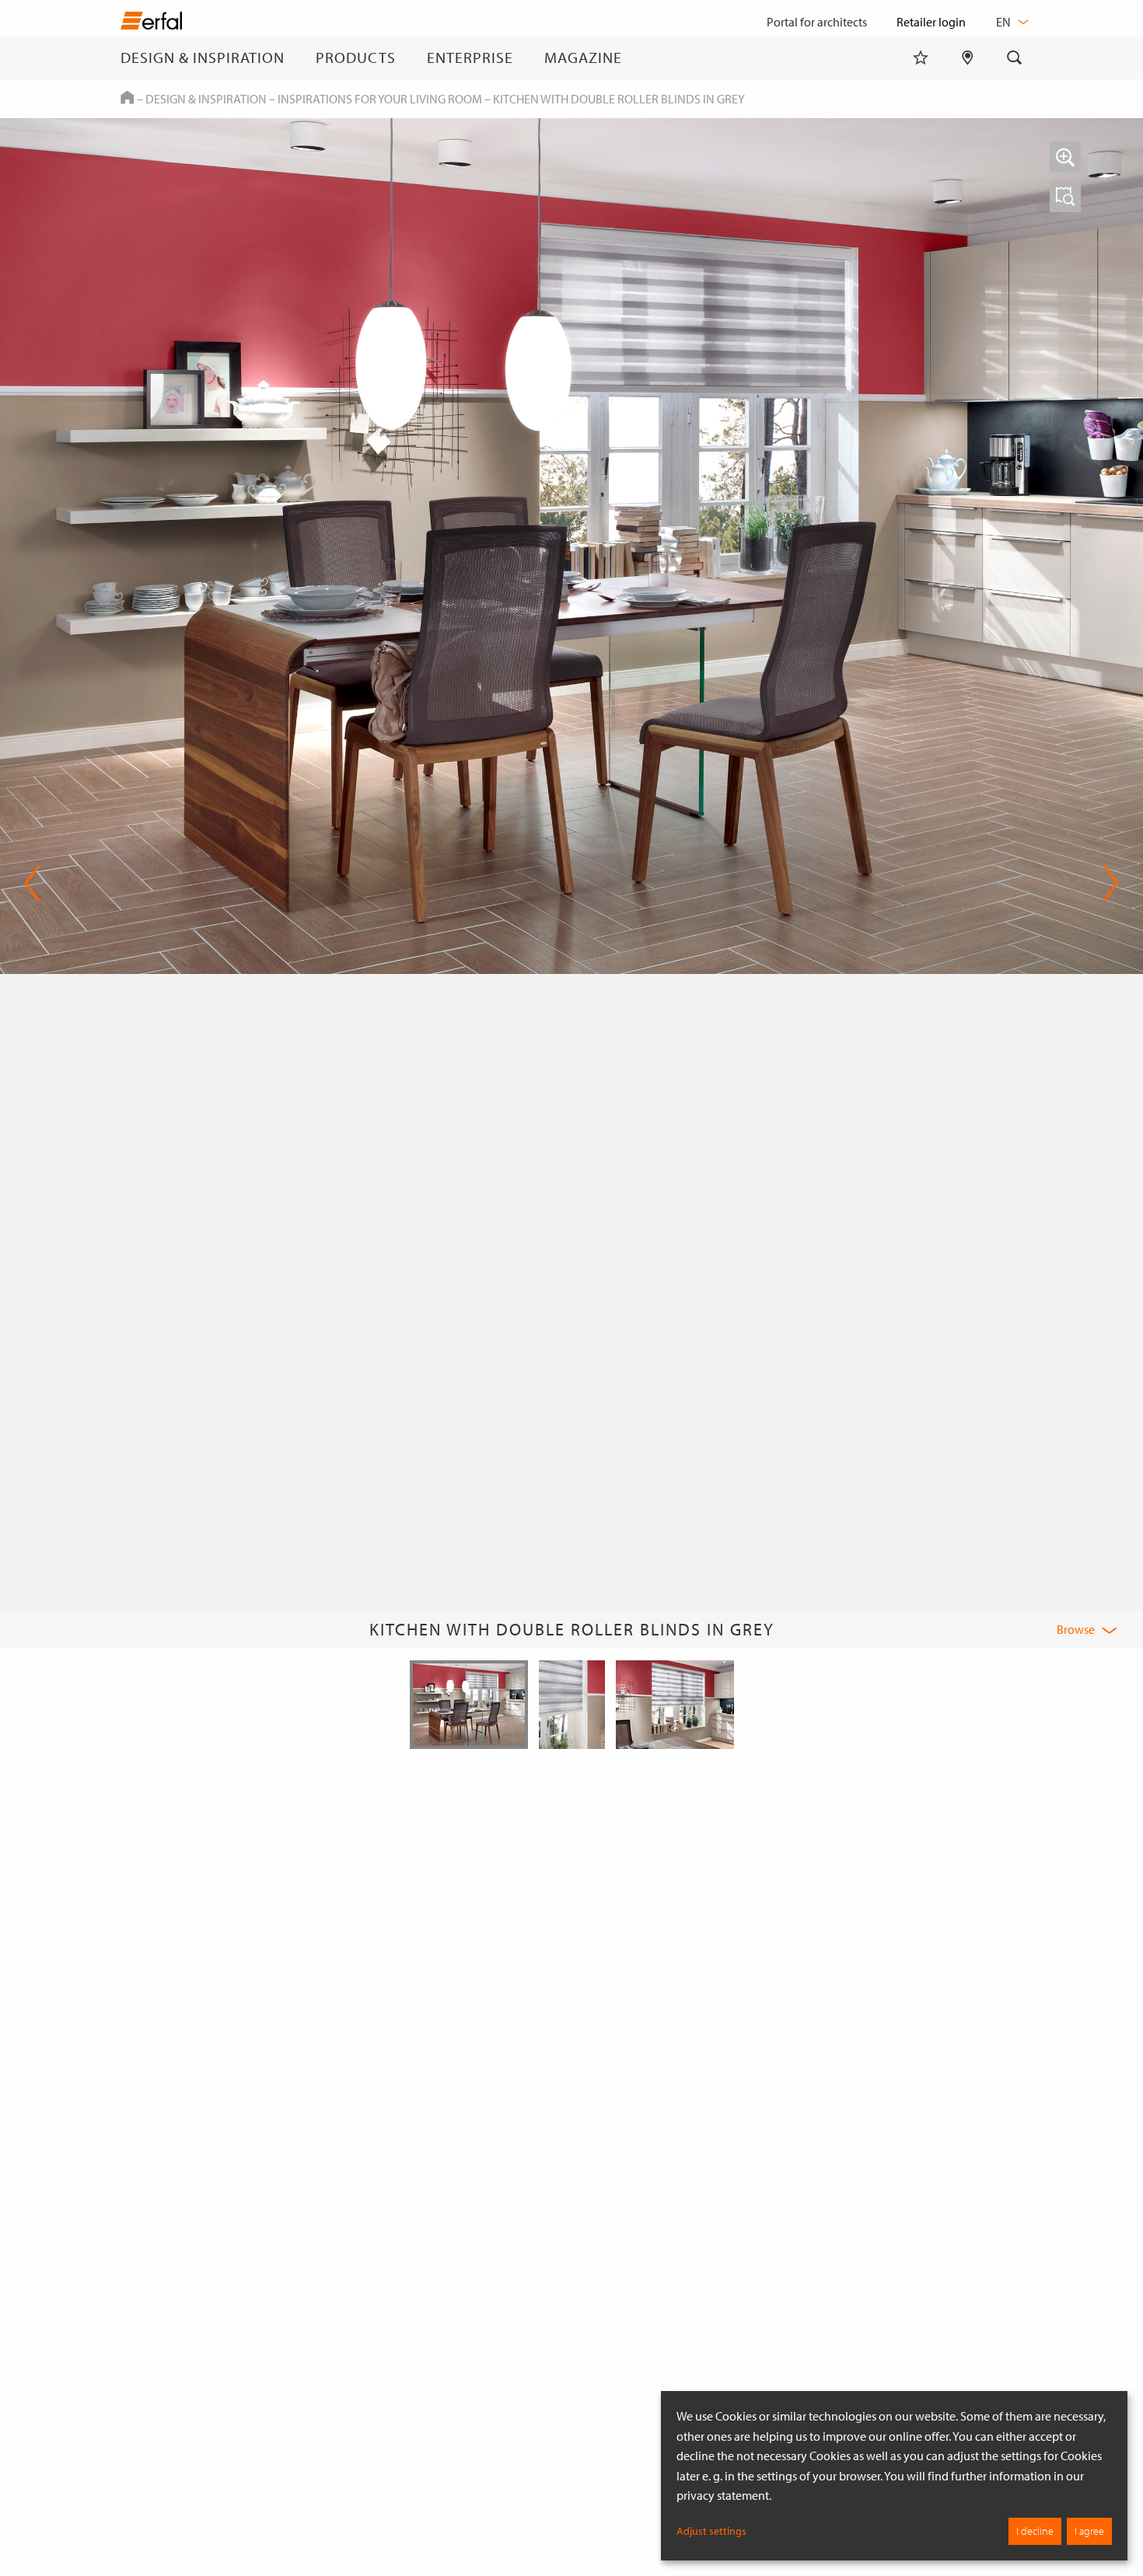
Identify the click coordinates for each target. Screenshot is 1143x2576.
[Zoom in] (1065, 157)
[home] (151, 24)
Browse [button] (1076, 1629)
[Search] (1015, 58)
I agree (1089, 2531)
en (1005, 22)
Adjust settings (711, 2531)
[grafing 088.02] (1065, 197)
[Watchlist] (921, 58)
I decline (1035, 2531)
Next (1106, 883)
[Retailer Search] (968, 58)
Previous (32, 883)
